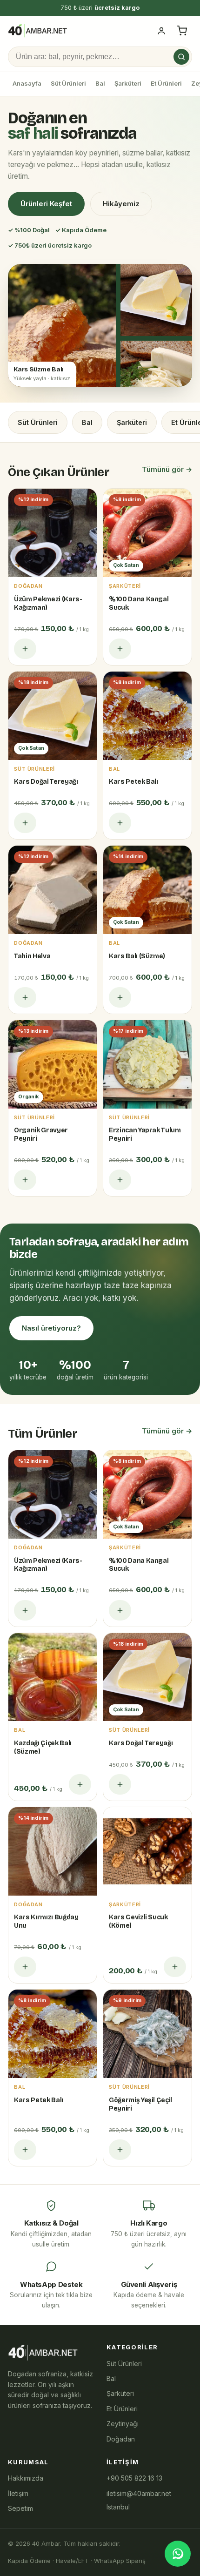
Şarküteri (128, 83)
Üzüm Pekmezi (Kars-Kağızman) (48, 603)
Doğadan (121, 2439)
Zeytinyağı (123, 2424)
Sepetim (20, 2508)
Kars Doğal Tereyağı (46, 782)
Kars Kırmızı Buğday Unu (46, 1921)
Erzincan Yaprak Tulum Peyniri (145, 1134)
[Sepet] (182, 31)
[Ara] (181, 57)
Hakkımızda (26, 2478)
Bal (100, 83)
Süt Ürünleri (68, 83)
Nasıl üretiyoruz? (51, 1328)
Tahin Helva (32, 956)
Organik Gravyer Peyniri (41, 1134)
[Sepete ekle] (25, 649)
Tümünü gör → (167, 469)
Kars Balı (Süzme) (137, 956)
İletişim (18, 2493)
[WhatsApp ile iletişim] (178, 2554)
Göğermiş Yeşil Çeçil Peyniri (140, 2104)
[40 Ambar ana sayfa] (37, 31)
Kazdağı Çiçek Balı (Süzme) (43, 1747)
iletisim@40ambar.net (139, 2493)
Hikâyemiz (121, 204)
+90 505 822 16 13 (134, 2478)
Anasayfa (27, 83)
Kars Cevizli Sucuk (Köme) (138, 1921)
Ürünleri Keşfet (46, 204)
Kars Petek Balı (133, 782)
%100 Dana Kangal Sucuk (139, 603)
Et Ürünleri (166, 83)
